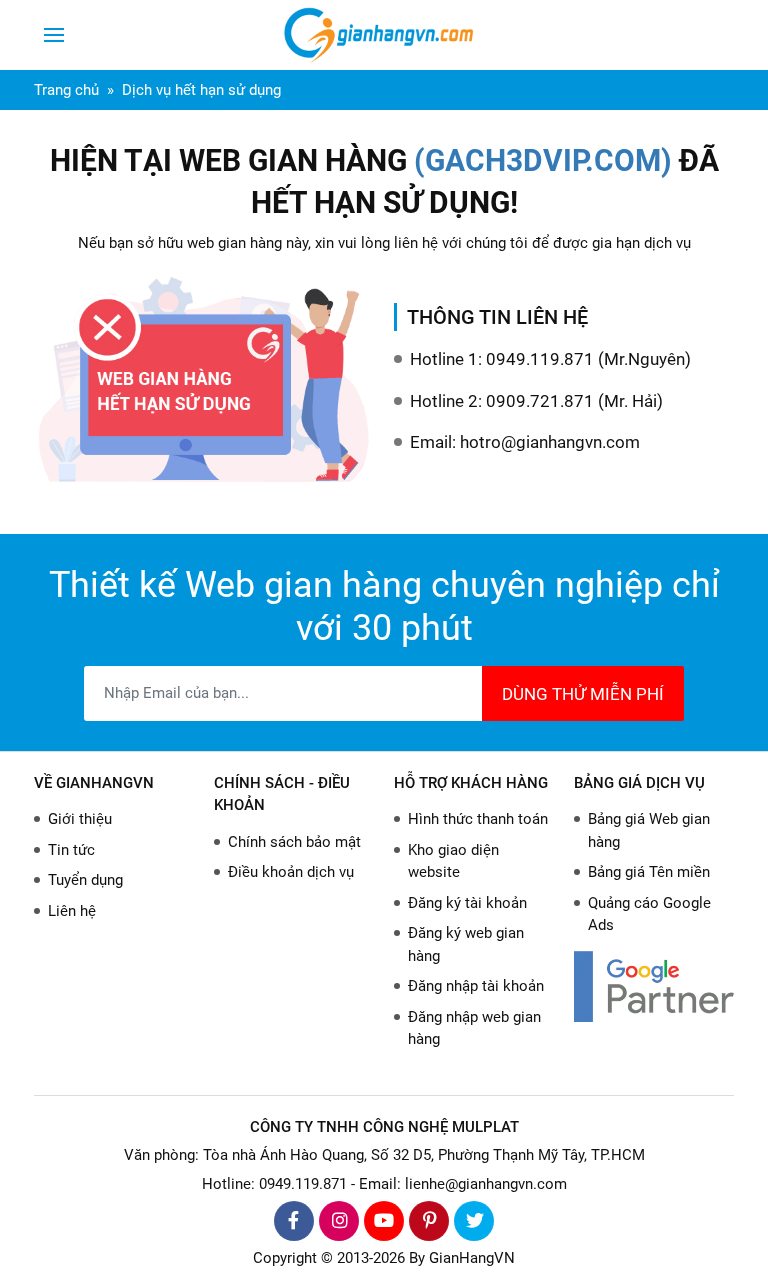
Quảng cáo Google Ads (649, 914)
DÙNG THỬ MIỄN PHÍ (583, 694)
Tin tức (71, 850)
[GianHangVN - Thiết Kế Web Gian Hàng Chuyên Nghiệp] (384, 35)
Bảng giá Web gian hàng (649, 830)
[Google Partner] (654, 986)
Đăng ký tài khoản (467, 903)
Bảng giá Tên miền (649, 872)
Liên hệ (72, 911)
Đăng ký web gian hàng (466, 944)
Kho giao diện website (453, 861)
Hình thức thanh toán (478, 819)
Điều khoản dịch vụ (291, 872)
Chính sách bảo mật (294, 842)
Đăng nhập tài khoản (476, 986)
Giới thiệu (80, 819)
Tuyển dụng (85, 880)
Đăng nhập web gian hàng (474, 1028)
